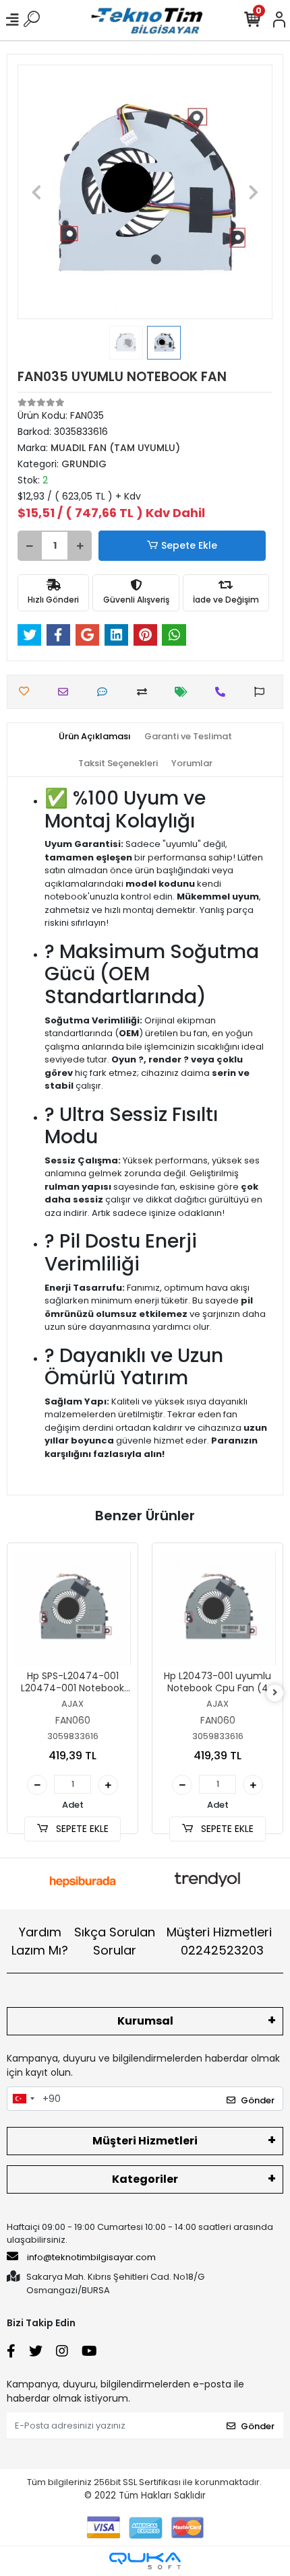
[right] (275, 1693)
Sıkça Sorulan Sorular (115, 1941)
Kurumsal (145, 2021)
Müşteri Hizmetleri (219, 1941)
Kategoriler (145, 2179)
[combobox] (23, 2099)
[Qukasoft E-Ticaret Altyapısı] (145, 2561)
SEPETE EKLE (81, 1829)
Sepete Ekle (189, 545)
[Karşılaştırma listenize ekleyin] (145, 692)
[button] (37, 192)
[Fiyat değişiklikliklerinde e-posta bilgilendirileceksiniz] (184, 692)
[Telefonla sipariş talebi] (224, 692)
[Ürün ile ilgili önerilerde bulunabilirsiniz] (263, 692)
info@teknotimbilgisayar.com (91, 2257)
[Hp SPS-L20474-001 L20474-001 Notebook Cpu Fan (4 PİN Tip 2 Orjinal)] (72, 1608)
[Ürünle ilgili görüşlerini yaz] (106, 692)
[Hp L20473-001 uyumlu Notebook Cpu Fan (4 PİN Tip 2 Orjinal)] (217, 1608)
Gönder (258, 2100)
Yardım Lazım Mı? (40, 1941)
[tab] (95, 737)
